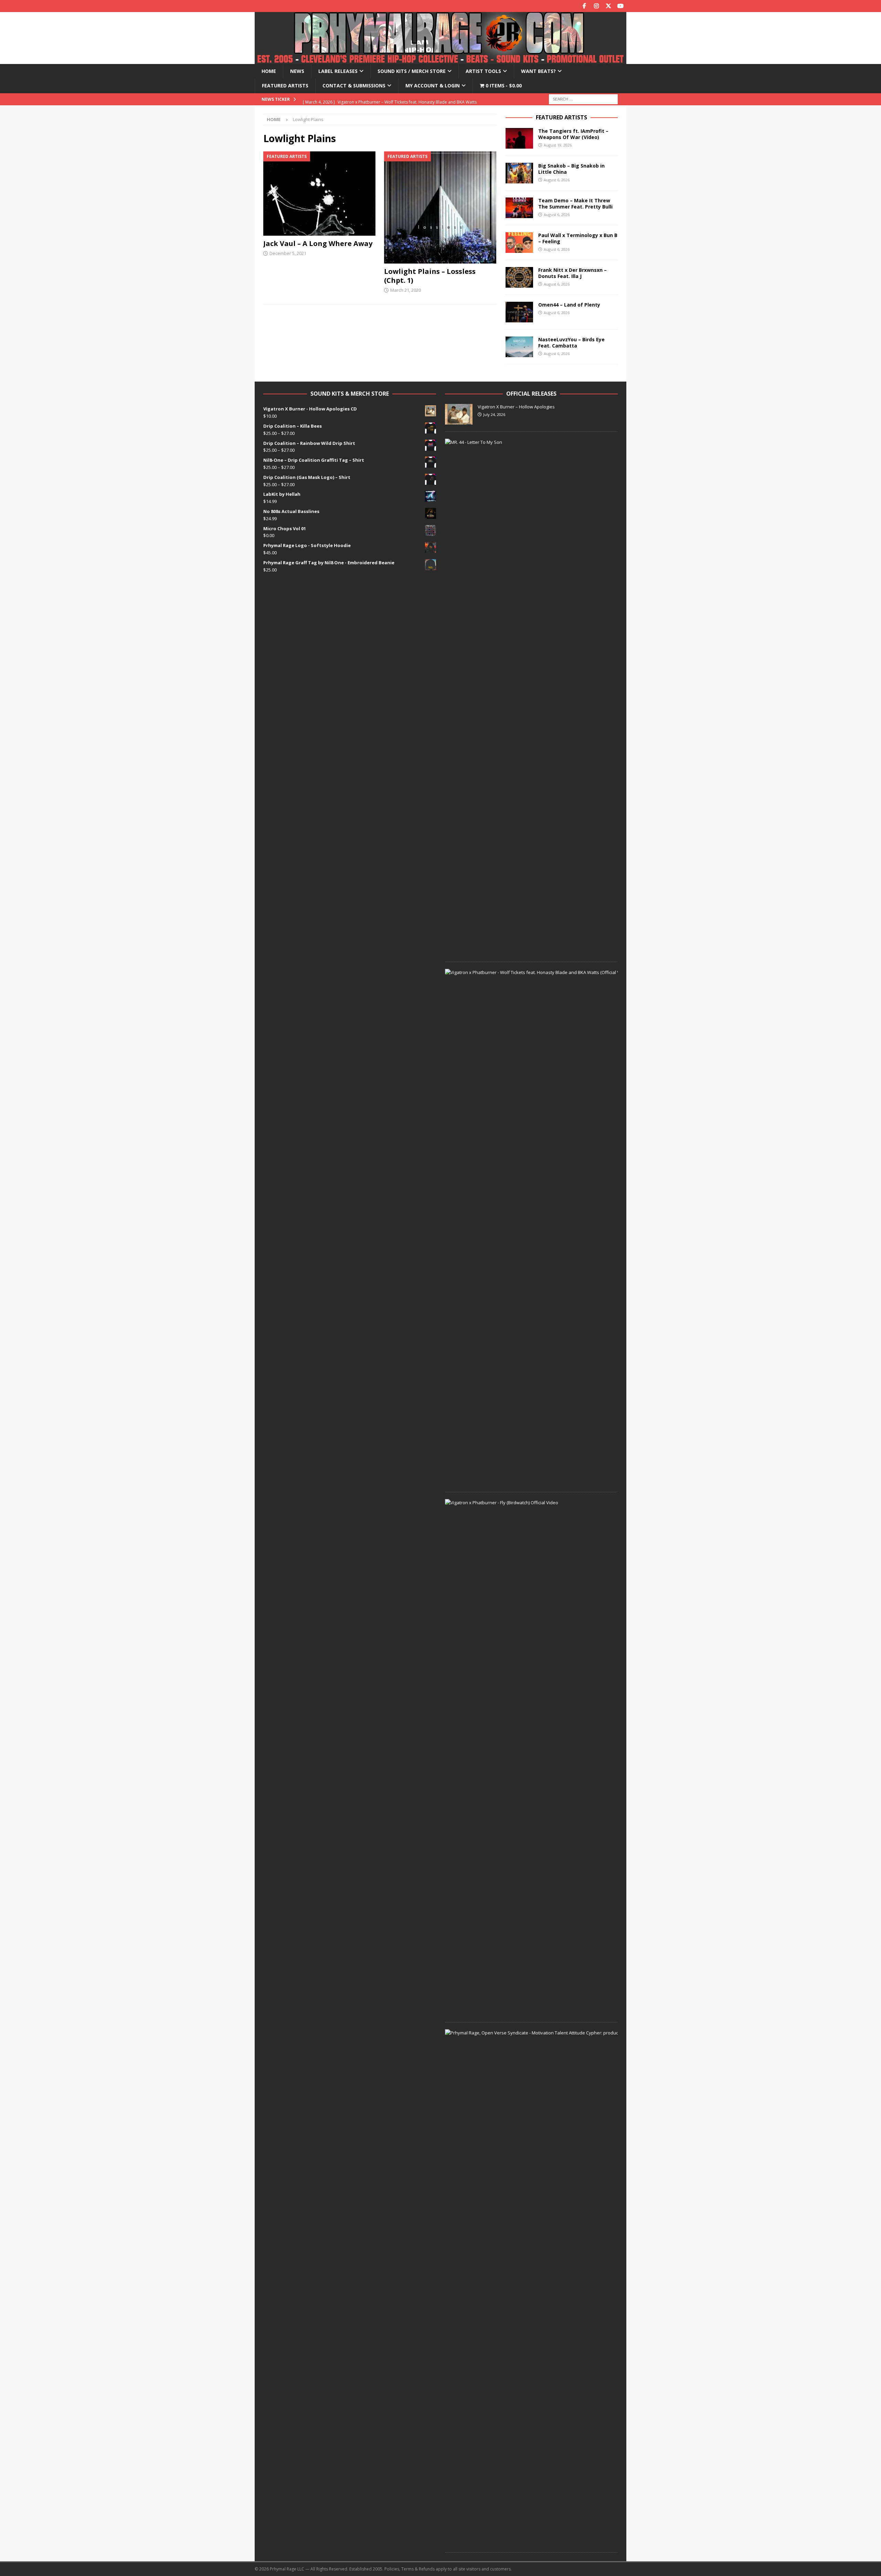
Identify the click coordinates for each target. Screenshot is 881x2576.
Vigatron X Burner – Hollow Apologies (516, 407)
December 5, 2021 (288, 253)
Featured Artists (285, 85)
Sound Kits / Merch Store (412, 71)
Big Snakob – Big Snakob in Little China (571, 169)
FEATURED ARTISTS (561, 117)
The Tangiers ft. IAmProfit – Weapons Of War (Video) (573, 134)
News (297, 71)
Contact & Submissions (354, 85)
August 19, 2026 (558, 145)
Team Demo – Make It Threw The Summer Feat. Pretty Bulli (575, 204)
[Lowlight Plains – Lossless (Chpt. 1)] (440, 207)
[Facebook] (584, 6)
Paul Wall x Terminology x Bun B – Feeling (578, 238)
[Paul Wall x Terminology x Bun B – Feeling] (519, 243)
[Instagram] (596, 6)
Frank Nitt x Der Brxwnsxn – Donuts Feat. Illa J (572, 273)
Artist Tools (483, 71)
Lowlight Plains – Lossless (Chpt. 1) (430, 276)
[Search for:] (583, 99)
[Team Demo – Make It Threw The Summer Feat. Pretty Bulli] (519, 208)
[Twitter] (608, 6)
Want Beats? (538, 71)
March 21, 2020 (406, 290)
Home (269, 71)
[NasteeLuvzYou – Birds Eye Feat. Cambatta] (519, 347)
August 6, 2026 (557, 180)
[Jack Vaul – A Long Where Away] (320, 194)
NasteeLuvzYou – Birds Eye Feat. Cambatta (571, 343)
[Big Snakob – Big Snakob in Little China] (519, 173)
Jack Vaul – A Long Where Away (318, 243)
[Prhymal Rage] (440, 60)
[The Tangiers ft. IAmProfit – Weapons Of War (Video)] (519, 138)
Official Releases (531, 394)
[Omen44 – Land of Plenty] (519, 312)
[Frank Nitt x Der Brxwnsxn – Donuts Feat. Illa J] (519, 277)
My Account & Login (433, 85)
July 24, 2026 (494, 414)
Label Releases (338, 71)
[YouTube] (620, 6)
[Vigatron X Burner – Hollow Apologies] (459, 414)
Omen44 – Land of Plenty (569, 305)
